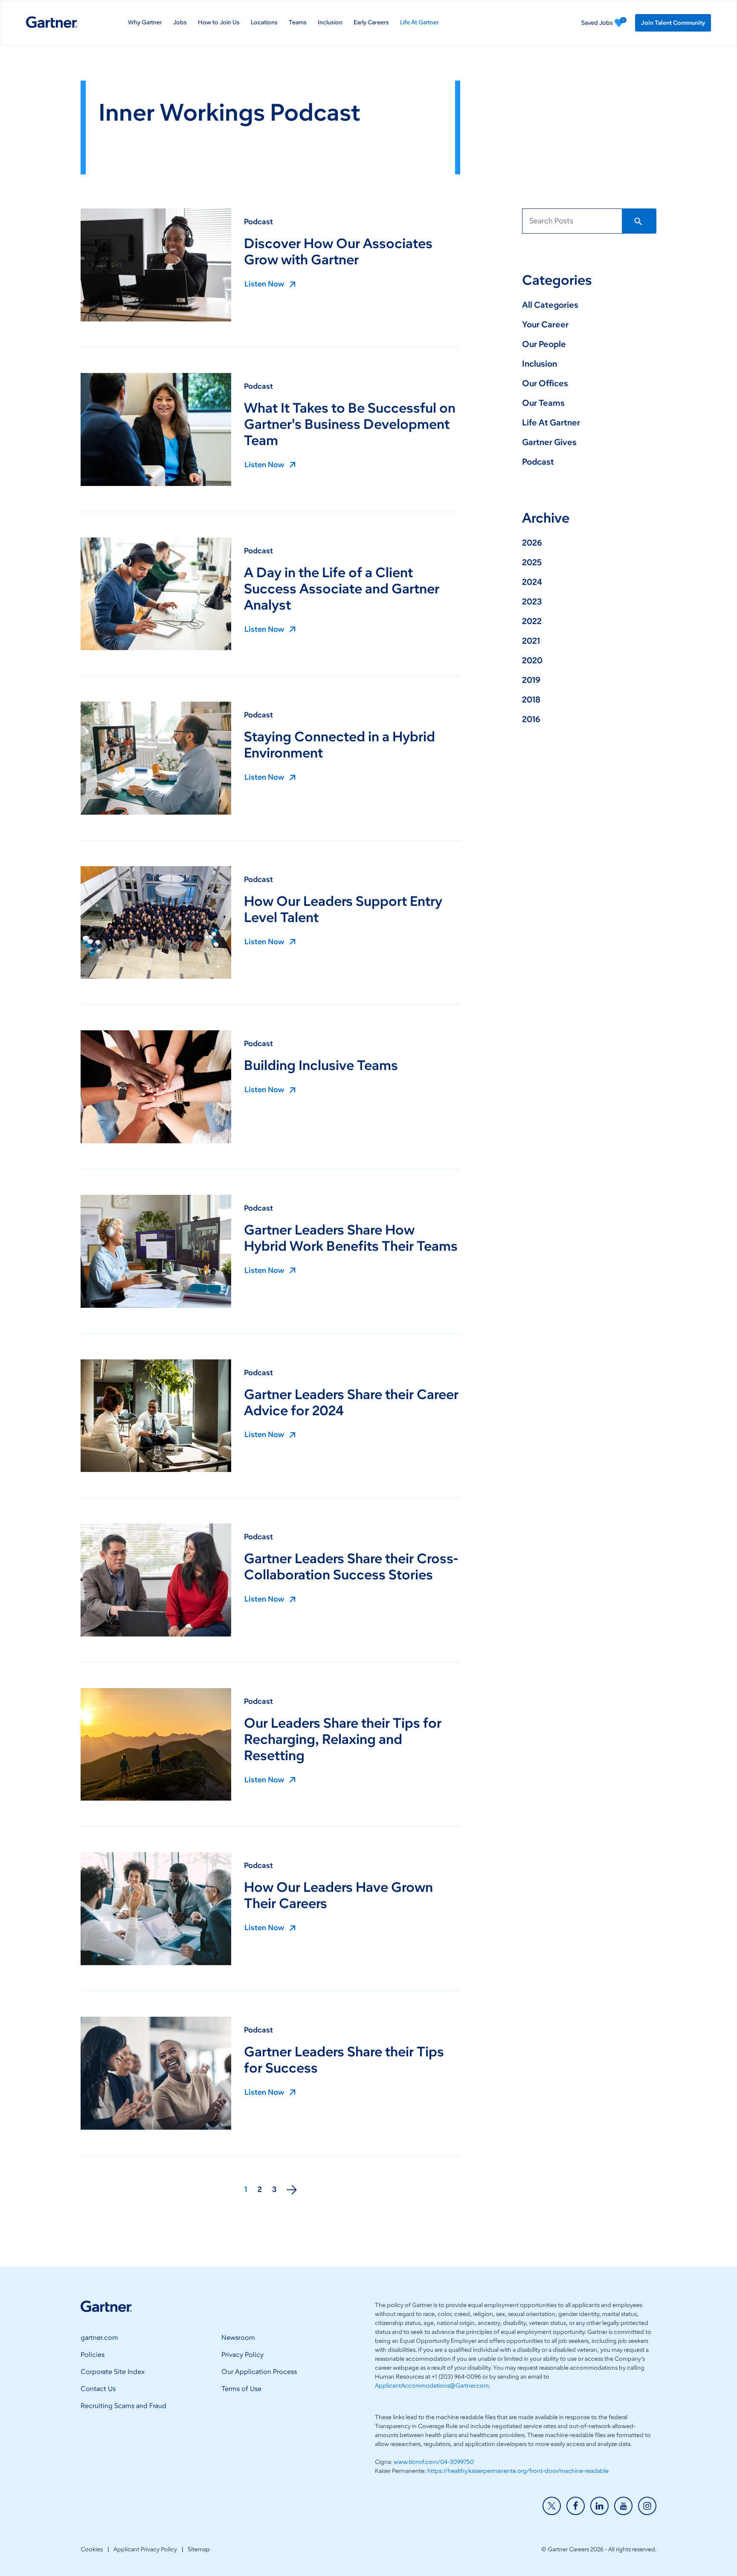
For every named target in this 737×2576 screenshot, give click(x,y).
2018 (531, 700)
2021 (531, 641)
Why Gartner (145, 23)
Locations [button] (264, 23)
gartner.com (99, 2337)
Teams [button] (298, 23)
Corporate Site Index (113, 2372)
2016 (531, 719)
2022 (532, 621)
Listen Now (264, 284)
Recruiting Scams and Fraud (123, 2406)
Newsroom (238, 2337)
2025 (532, 562)
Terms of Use (241, 2389)
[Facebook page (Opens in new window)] (576, 2506)
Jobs (180, 23)
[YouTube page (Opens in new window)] (623, 2506)
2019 (531, 680)
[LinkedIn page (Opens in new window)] (599, 2506)
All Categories (550, 305)
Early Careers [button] (371, 23)
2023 (532, 601)
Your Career (545, 324)
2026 (532, 543)
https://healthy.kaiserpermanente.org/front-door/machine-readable (518, 2471)
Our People (544, 344)
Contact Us (98, 2389)
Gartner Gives (549, 442)
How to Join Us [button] (219, 23)
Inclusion (330, 23)
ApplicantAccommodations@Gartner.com (432, 2386)
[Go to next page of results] (292, 2190)
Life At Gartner (419, 23)
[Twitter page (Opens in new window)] (552, 2506)
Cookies (92, 2549)
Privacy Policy (242, 2355)
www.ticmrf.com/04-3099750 (434, 2462)
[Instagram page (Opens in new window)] (647, 2506)
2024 (532, 582)
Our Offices (545, 383)
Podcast (258, 222)
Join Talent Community (673, 23)
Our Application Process (259, 2372)
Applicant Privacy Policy (145, 2549)
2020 (532, 660)
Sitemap (199, 2549)
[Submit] (639, 221)
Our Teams (543, 403)
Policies (93, 2355)
